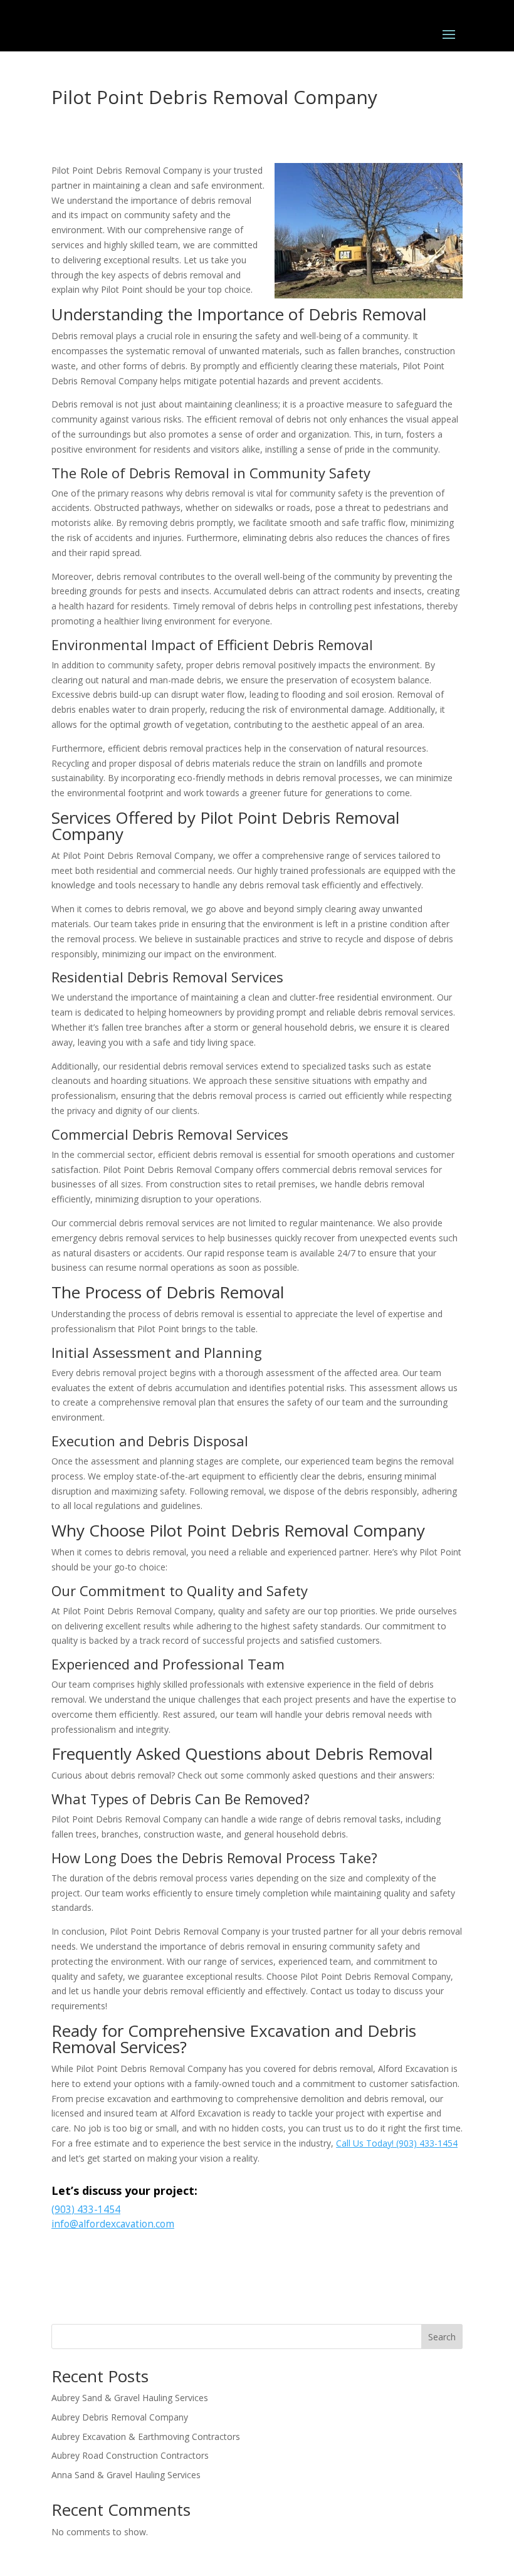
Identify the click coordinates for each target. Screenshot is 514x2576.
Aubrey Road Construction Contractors (130, 2455)
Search (442, 2337)
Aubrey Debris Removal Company (120, 2417)
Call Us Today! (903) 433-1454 (397, 2143)
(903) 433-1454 (86, 2210)
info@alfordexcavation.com (113, 2224)
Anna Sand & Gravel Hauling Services (126, 2475)
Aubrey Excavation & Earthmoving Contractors (146, 2437)
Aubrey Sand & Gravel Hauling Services (130, 2398)
